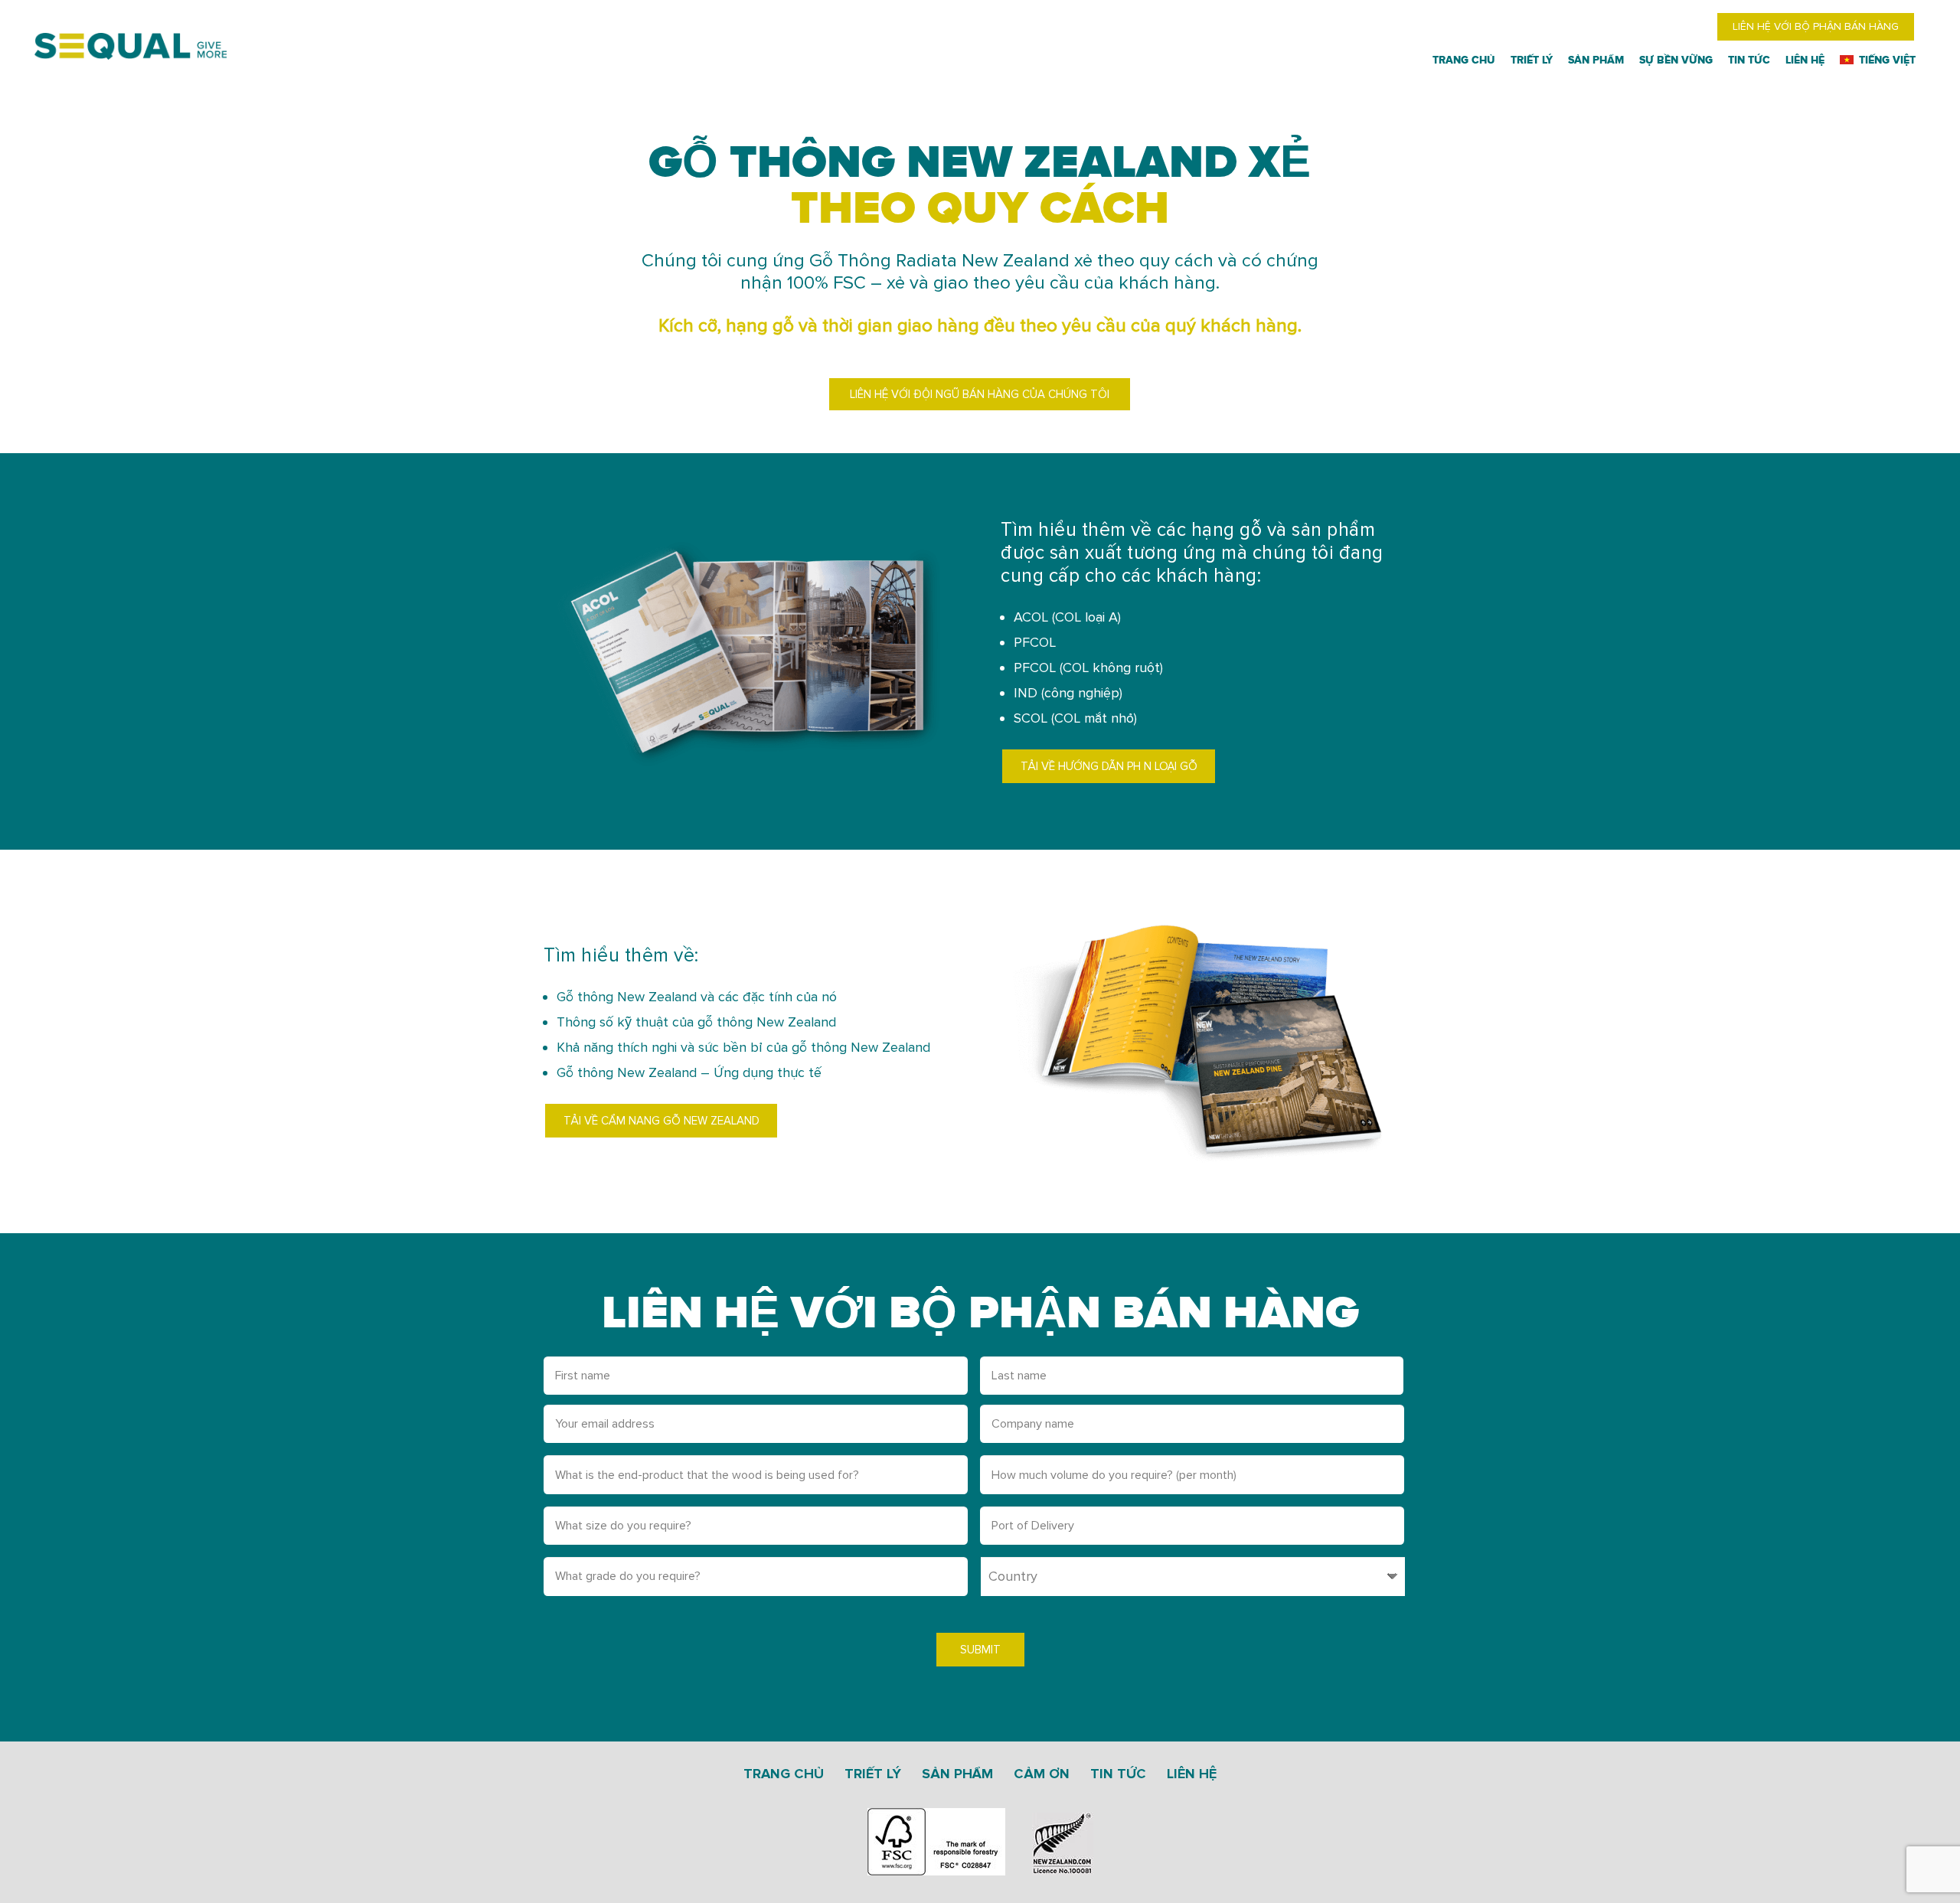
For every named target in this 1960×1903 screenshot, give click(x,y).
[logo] (131, 46)
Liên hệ (1192, 1774)
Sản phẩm (957, 1774)
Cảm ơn (1042, 1774)
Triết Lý (873, 1774)
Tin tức (1118, 1774)
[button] (1920, 60)
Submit (980, 1650)
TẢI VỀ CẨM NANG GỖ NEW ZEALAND (661, 1121)
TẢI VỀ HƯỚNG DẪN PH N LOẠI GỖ (1109, 766)
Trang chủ (784, 1774)
